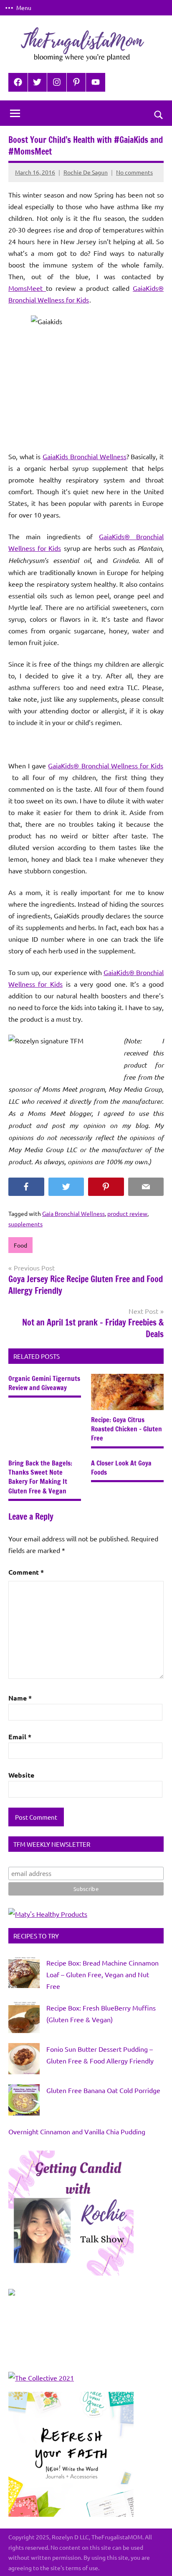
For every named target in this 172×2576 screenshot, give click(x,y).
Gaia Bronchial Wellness (73, 1213)
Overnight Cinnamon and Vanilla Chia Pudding (77, 2131)
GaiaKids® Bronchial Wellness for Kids (106, 765)
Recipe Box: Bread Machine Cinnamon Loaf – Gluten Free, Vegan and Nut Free (102, 1974)
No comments (134, 172)
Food (20, 1245)
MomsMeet (27, 288)
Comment (26, 1572)
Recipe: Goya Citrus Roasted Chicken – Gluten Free (126, 1429)
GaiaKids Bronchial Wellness (84, 456)
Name (20, 1698)
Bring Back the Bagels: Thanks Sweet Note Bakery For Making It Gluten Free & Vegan (40, 1477)
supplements (25, 1224)
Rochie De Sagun (86, 172)
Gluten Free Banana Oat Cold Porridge (103, 2090)
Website (21, 1775)
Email (20, 1737)
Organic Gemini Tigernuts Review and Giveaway (44, 1383)
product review (127, 1213)
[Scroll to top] (155, 2559)
